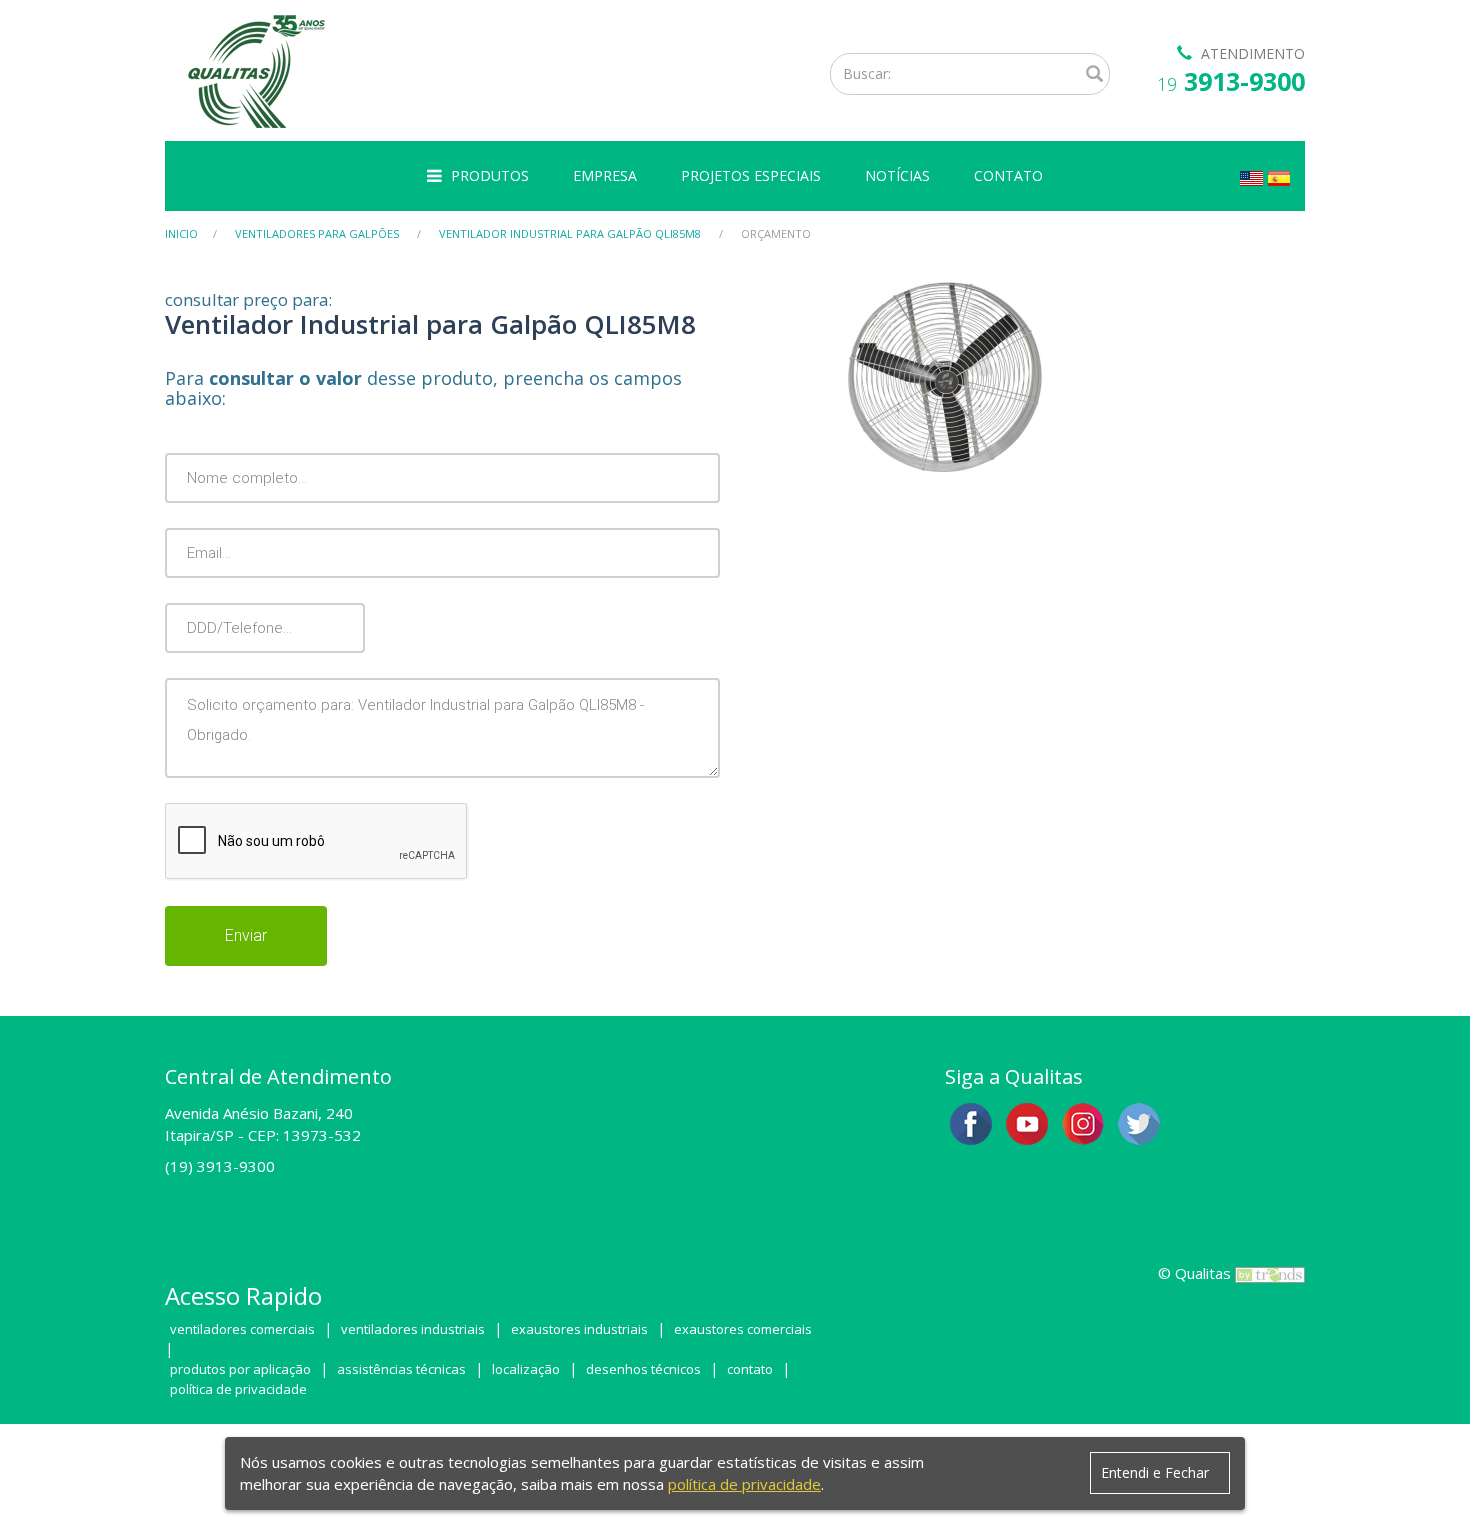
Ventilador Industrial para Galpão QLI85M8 (570, 233)
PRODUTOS (490, 175)
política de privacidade (744, 1484)
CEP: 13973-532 (304, 1135)
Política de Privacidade (238, 1389)
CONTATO (1008, 175)
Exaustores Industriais (579, 1329)
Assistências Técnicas (401, 1369)
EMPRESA (605, 175)
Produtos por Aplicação (240, 1369)
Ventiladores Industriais (413, 1329)
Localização (526, 1369)
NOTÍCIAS (897, 175)
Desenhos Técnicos (643, 1369)
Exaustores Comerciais (743, 1329)
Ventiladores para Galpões (317, 233)
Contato (750, 1369)
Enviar (246, 935)
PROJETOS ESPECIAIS (751, 175)
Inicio (181, 233)
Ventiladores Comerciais (242, 1329)
